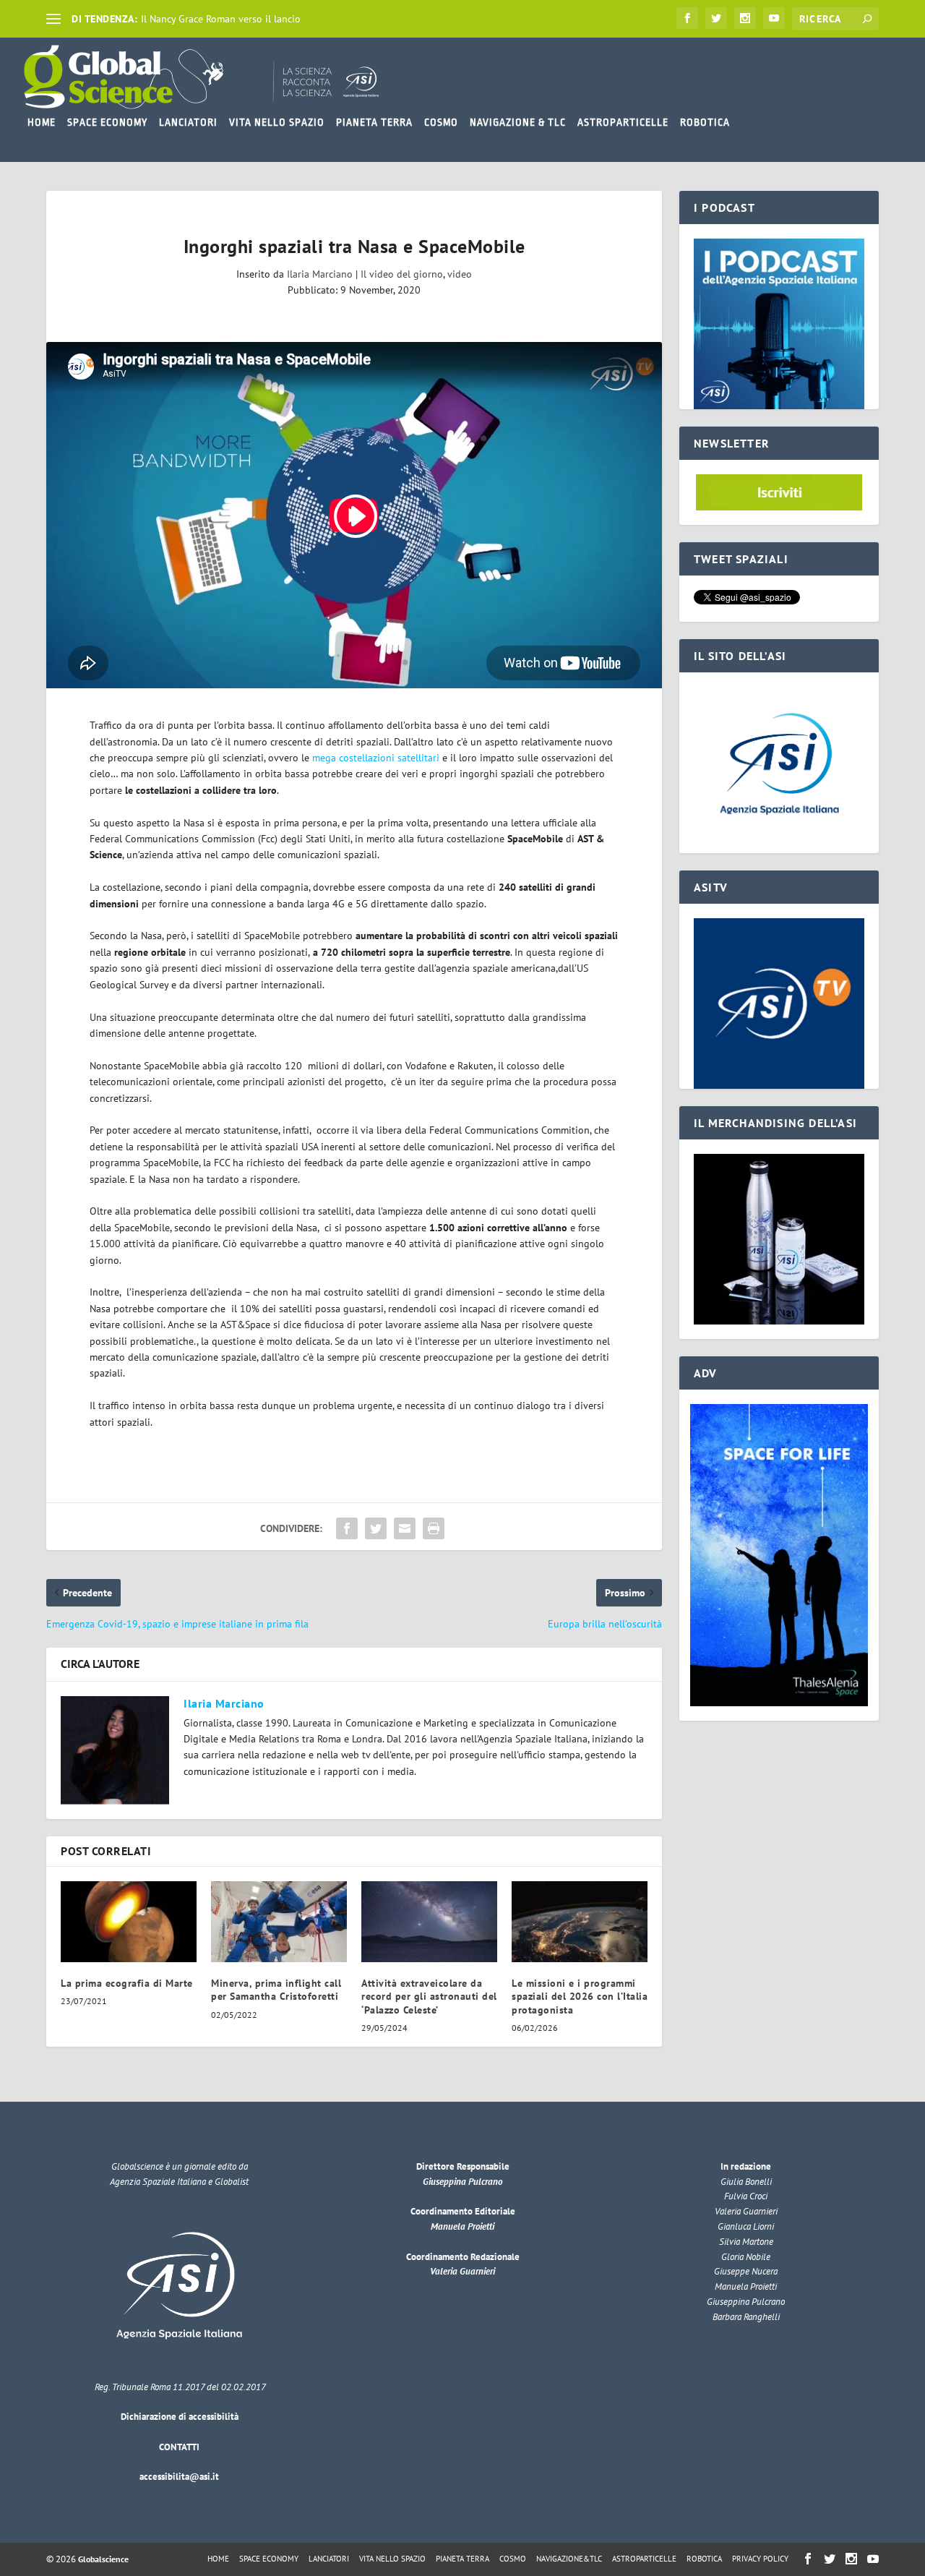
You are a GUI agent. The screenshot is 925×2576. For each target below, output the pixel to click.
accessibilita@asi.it (179, 2477)
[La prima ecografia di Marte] (129, 1922)
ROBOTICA (705, 122)
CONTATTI (179, 2447)
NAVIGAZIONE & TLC (518, 122)
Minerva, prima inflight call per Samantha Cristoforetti (276, 1990)
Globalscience (103, 2559)
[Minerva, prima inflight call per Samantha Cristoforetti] (279, 1922)
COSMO (441, 122)
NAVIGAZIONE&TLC (569, 2559)
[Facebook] (687, 18)
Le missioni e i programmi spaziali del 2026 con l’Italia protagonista (580, 1996)
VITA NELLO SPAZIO (277, 122)
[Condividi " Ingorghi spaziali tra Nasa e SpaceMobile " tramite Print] (434, 1528)
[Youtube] (774, 18)
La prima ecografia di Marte (127, 1983)
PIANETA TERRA (374, 122)
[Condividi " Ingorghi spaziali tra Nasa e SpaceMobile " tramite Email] (405, 1528)
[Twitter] (716, 18)
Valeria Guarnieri (462, 2271)
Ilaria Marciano (320, 274)
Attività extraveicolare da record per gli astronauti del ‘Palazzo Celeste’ (429, 1996)
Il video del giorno (402, 274)
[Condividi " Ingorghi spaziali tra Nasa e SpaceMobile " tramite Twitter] (376, 1528)
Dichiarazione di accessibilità (180, 2417)
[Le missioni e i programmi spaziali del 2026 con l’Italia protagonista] (580, 1922)
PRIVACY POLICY (760, 2559)
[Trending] (53, 19)
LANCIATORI (188, 122)
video (460, 274)
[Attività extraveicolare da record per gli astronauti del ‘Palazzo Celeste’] (429, 1922)
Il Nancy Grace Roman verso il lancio (221, 19)
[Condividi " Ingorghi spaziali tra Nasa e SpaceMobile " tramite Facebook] (347, 1528)
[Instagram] (745, 18)
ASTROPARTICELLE (623, 122)
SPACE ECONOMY (107, 122)
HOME (42, 122)
